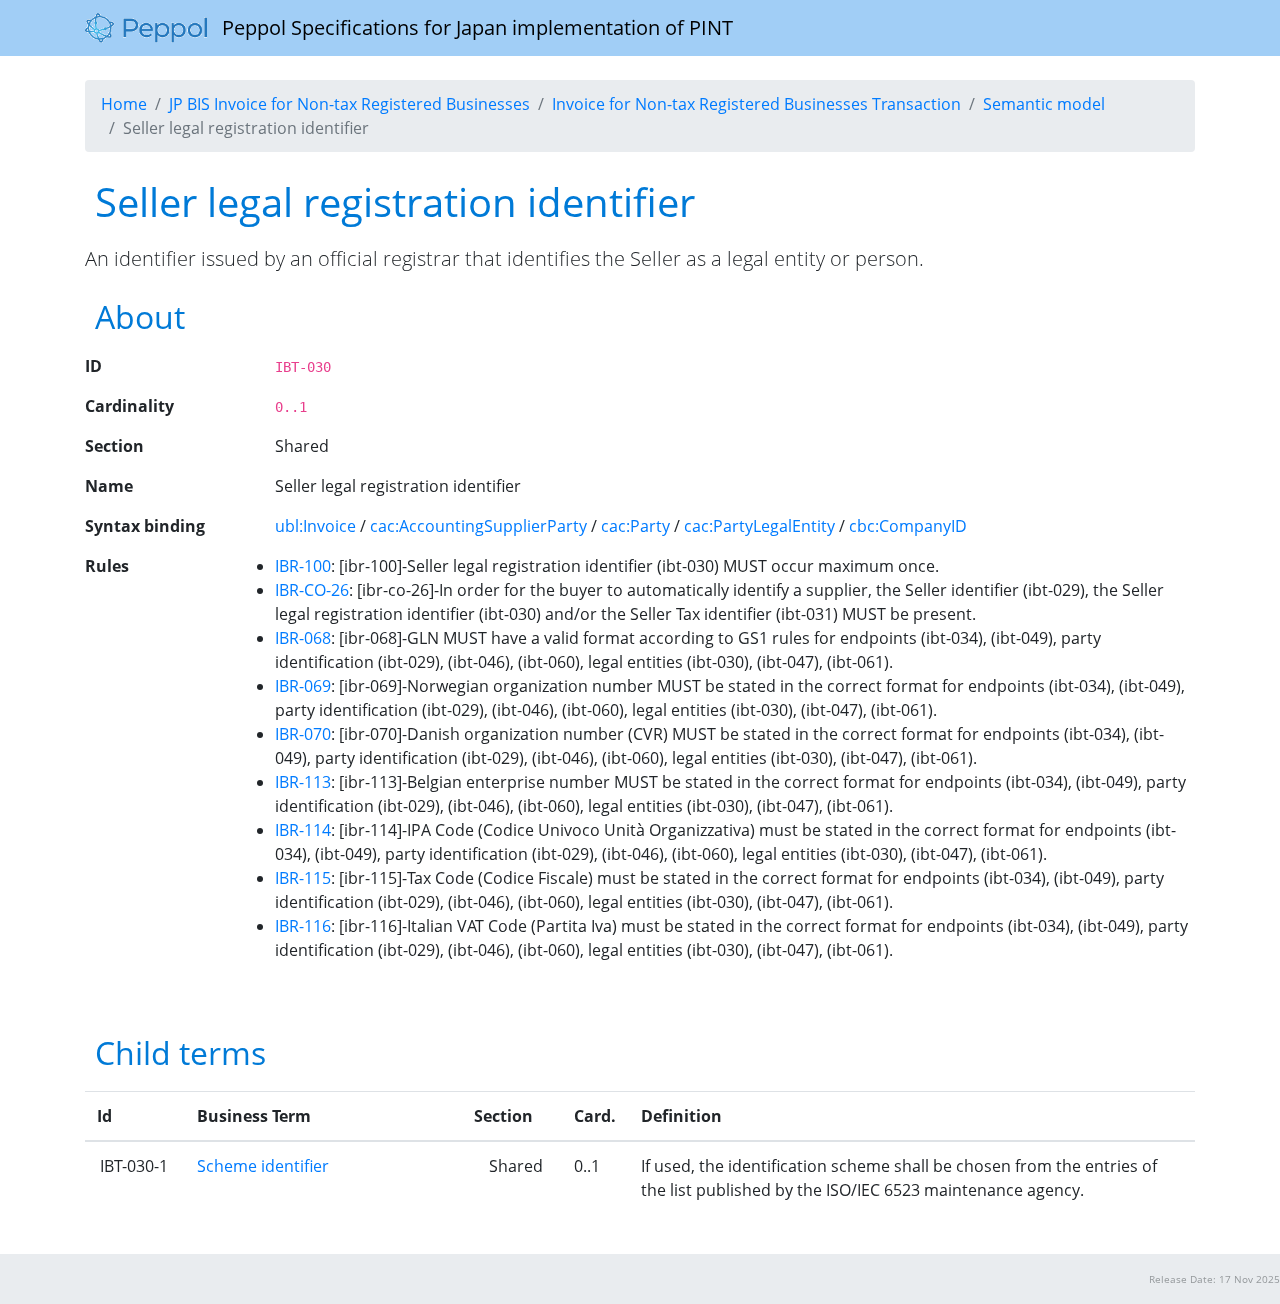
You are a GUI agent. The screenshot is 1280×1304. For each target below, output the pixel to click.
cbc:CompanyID (908, 526)
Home (124, 104)
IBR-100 (303, 566)
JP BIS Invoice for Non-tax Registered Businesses (349, 104)
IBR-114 (303, 830)
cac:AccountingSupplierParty (478, 526)
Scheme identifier (263, 1166)
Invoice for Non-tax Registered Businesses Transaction (756, 104)
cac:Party (635, 526)
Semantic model (1044, 104)
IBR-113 (303, 782)
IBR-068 (303, 638)
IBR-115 (303, 878)
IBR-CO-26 (312, 590)
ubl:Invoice (315, 526)
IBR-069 (303, 686)
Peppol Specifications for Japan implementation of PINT (470, 27)
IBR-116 (303, 926)
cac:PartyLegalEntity (759, 526)
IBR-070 (303, 734)
